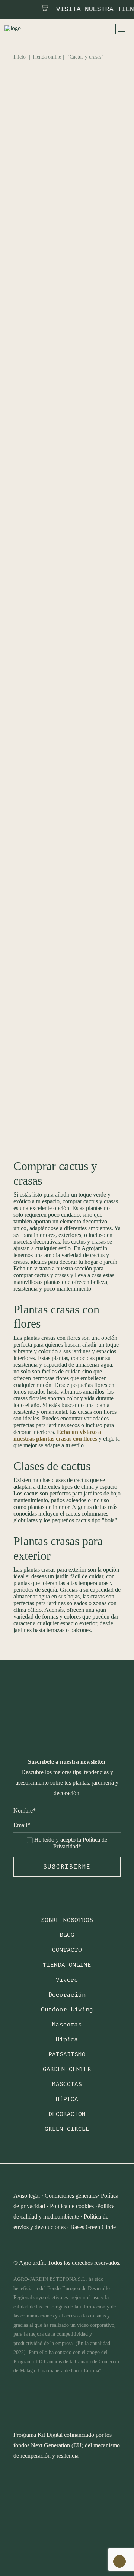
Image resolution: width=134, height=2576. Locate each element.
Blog (67, 1935)
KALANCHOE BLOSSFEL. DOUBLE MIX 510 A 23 (62, 942)
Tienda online (47, 57)
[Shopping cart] (103, 29)
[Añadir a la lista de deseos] (112, 139)
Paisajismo (67, 2054)
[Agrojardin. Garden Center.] (23, 29)
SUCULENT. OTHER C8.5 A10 (67, 1071)
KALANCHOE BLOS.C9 (59, 790)
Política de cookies (72, 2206)
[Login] (84, 29)
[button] (67, 172)
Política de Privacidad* (80, 1843)
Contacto (67, 1950)
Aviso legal (27, 2196)
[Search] (74, 29)
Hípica (67, 2039)
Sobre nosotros (67, 1920)
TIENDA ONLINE (67, 1965)
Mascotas (67, 2025)
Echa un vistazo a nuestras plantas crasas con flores (57, 1435)
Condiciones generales (71, 2196)
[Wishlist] (93, 29)
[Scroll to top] (119, 2561)
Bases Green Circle (93, 2227)
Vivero (67, 1980)
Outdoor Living (67, 2010)
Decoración (67, 1995)
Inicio (20, 57)
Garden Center (67, 2069)
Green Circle (67, 2129)
